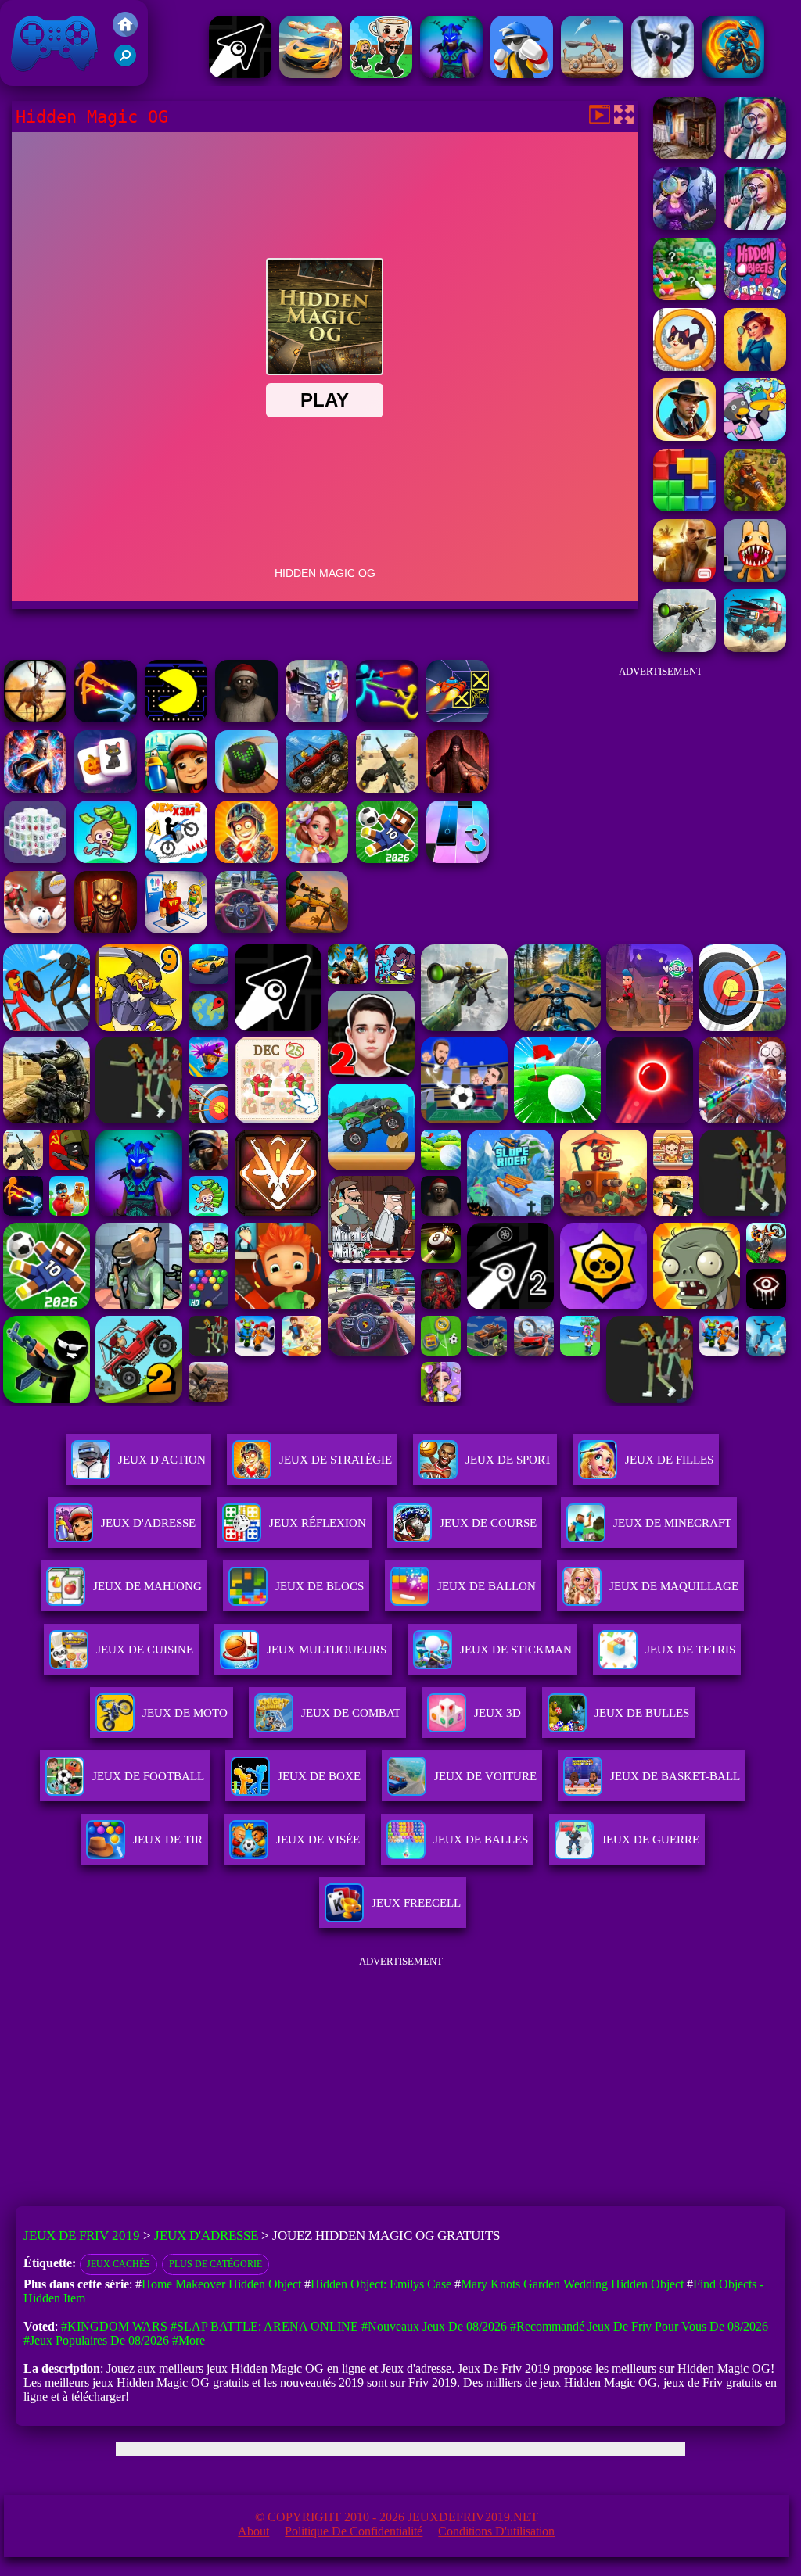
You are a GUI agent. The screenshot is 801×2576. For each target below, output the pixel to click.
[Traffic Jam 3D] (246, 929)
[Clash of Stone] (592, 74)
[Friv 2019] (125, 32)
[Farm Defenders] (755, 507)
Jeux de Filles (669, 1460)
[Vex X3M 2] (176, 859)
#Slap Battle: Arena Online (264, 2326)
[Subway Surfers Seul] (176, 788)
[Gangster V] (684, 577)
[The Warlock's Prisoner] (458, 788)
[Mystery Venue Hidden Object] (755, 226)
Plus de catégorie (216, 2264)
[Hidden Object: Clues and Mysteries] (684, 437)
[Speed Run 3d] (458, 718)
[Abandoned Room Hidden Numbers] (684, 155)
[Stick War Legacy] (35, 788)
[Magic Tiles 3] (458, 859)
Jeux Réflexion (318, 1523)
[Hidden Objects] (755, 296)
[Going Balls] (246, 788)
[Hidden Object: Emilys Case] (755, 366)
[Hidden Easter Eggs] (684, 296)
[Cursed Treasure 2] (246, 859)
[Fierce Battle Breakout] (522, 74)
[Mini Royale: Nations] (451, 74)
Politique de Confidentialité (354, 2531)
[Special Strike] (387, 788)
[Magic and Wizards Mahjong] (106, 788)
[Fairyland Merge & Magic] (317, 859)
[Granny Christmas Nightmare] (246, 718)
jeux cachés (119, 2264)
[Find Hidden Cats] (684, 366)
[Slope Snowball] (35, 929)
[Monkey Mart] (106, 859)
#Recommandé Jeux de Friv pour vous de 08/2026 (639, 2326)
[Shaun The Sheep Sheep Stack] (663, 74)
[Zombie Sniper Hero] (317, 929)
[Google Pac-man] (176, 718)
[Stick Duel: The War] (387, 718)
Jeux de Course (488, 1523)
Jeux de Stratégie (336, 1460)
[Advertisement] (660, 785)
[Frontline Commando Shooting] (317, 788)
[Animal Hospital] (755, 577)
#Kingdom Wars (114, 2326)
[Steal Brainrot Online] (381, 74)
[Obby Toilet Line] (176, 929)
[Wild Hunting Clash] (35, 718)
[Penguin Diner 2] (755, 437)
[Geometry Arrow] (240, 74)
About (253, 2531)
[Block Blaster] (684, 507)
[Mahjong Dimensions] (35, 859)
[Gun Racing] (311, 74)
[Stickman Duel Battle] (106, 718)
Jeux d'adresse (148, 1523)
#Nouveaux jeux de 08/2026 (434, 2326)
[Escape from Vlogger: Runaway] (387, 859)
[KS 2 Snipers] (684, 648)
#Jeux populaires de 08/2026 (96, 2340)
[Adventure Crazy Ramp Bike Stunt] (733, 74)
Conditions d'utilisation (496, 2531)
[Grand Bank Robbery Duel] (317, 718)
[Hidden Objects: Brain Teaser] (755, 155)
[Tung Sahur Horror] (106, 929)
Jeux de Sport (508, 1460)
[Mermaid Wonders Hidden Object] (684, 226)
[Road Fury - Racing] (755, 648)
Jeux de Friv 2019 (52, 78)
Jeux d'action (162, 1460)
